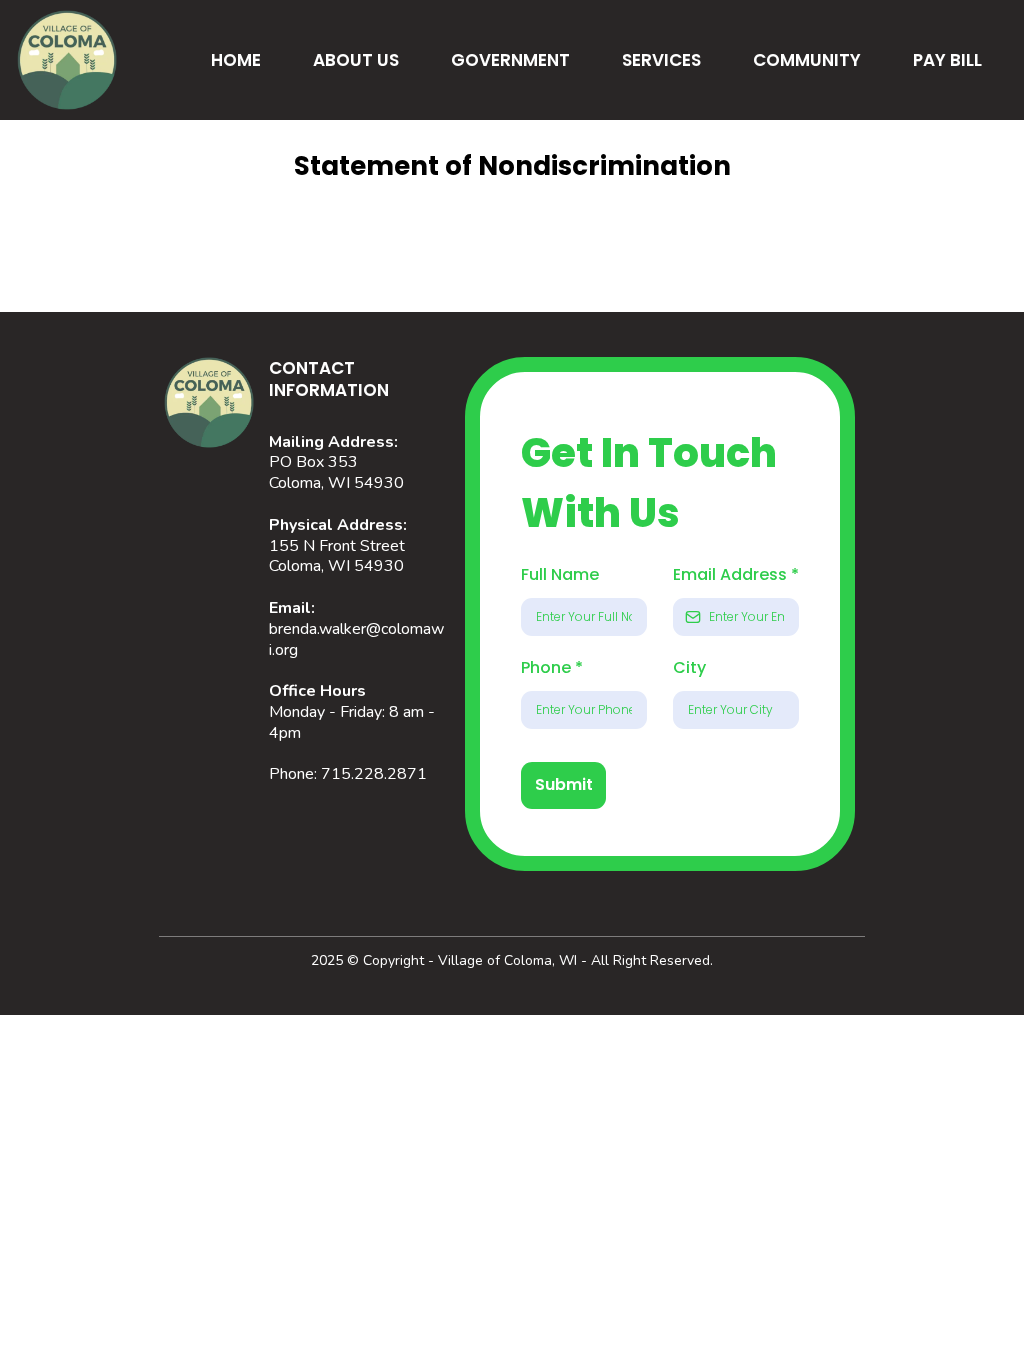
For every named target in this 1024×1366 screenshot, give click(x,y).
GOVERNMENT (510, 60)
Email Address (736, 574)
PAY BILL (947, 60)
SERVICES (661, 60)
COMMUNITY (807, 60)
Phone (552, 667)
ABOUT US (356, 60)
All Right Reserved (650, 960)
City (689, 667)
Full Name (560, 574)
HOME (236, 60)
